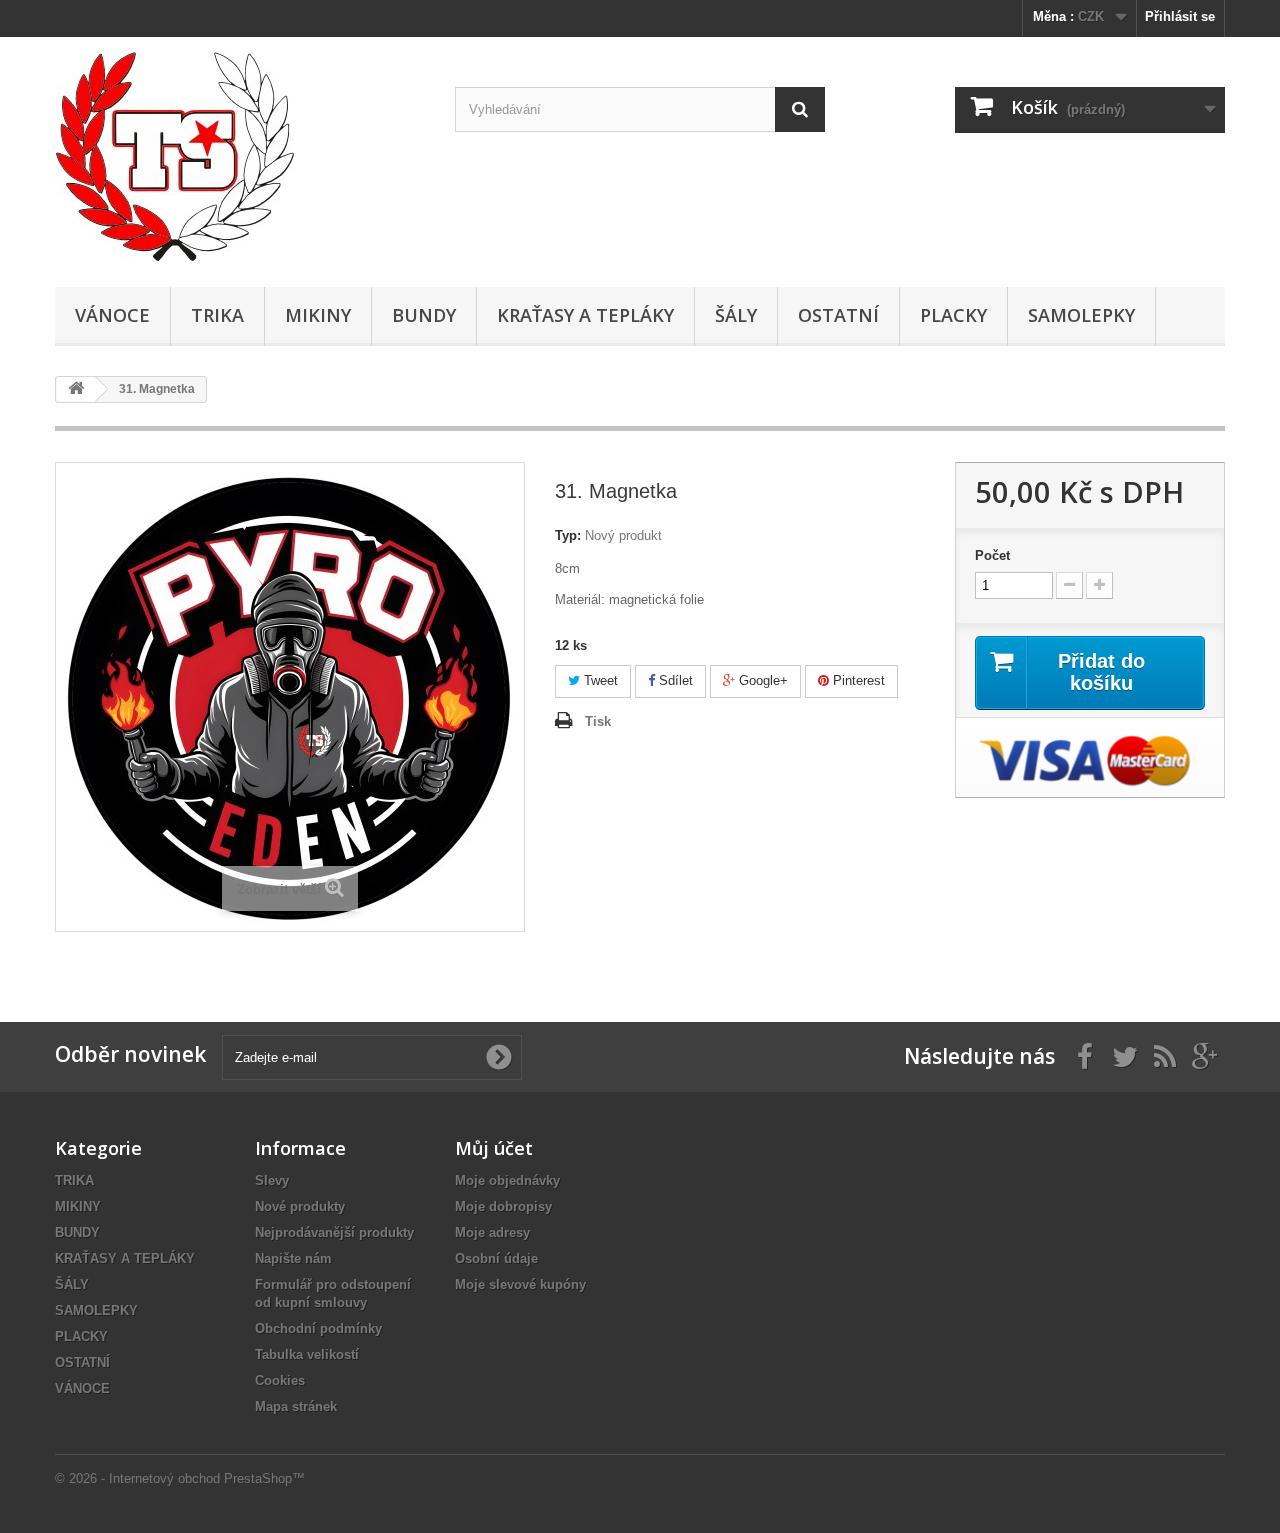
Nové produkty (300, 1206)
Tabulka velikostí (307, 1354)
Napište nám (293, 1258)
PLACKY (953, 315)
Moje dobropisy (503, 1206)
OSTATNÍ (838, 315)
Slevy (272, 1180)
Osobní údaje (496, 1258)
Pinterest (857, 680)
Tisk (598, 721)
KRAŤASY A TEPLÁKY (585, 315)
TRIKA (217, 315)
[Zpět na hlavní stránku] (76, 389)
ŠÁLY (736, 315)
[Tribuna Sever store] (240, 157)
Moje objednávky (507, 1180)
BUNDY (424, 315)
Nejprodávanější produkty (334, 1232)
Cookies (280, 1380)
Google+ (761, 680)
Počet (992, 555)
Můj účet (494, 1148)
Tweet (599, 680)
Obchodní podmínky (318, 1328)
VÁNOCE (112, 315)
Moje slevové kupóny (520, 1284)
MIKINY (318, 315)
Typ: (568, 535)
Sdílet (674, 680)
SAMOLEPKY (1081, 315)
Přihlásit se (1180, 16)
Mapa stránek (296, 1406)
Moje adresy (492, 1232)
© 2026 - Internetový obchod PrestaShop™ (180, 1478)
